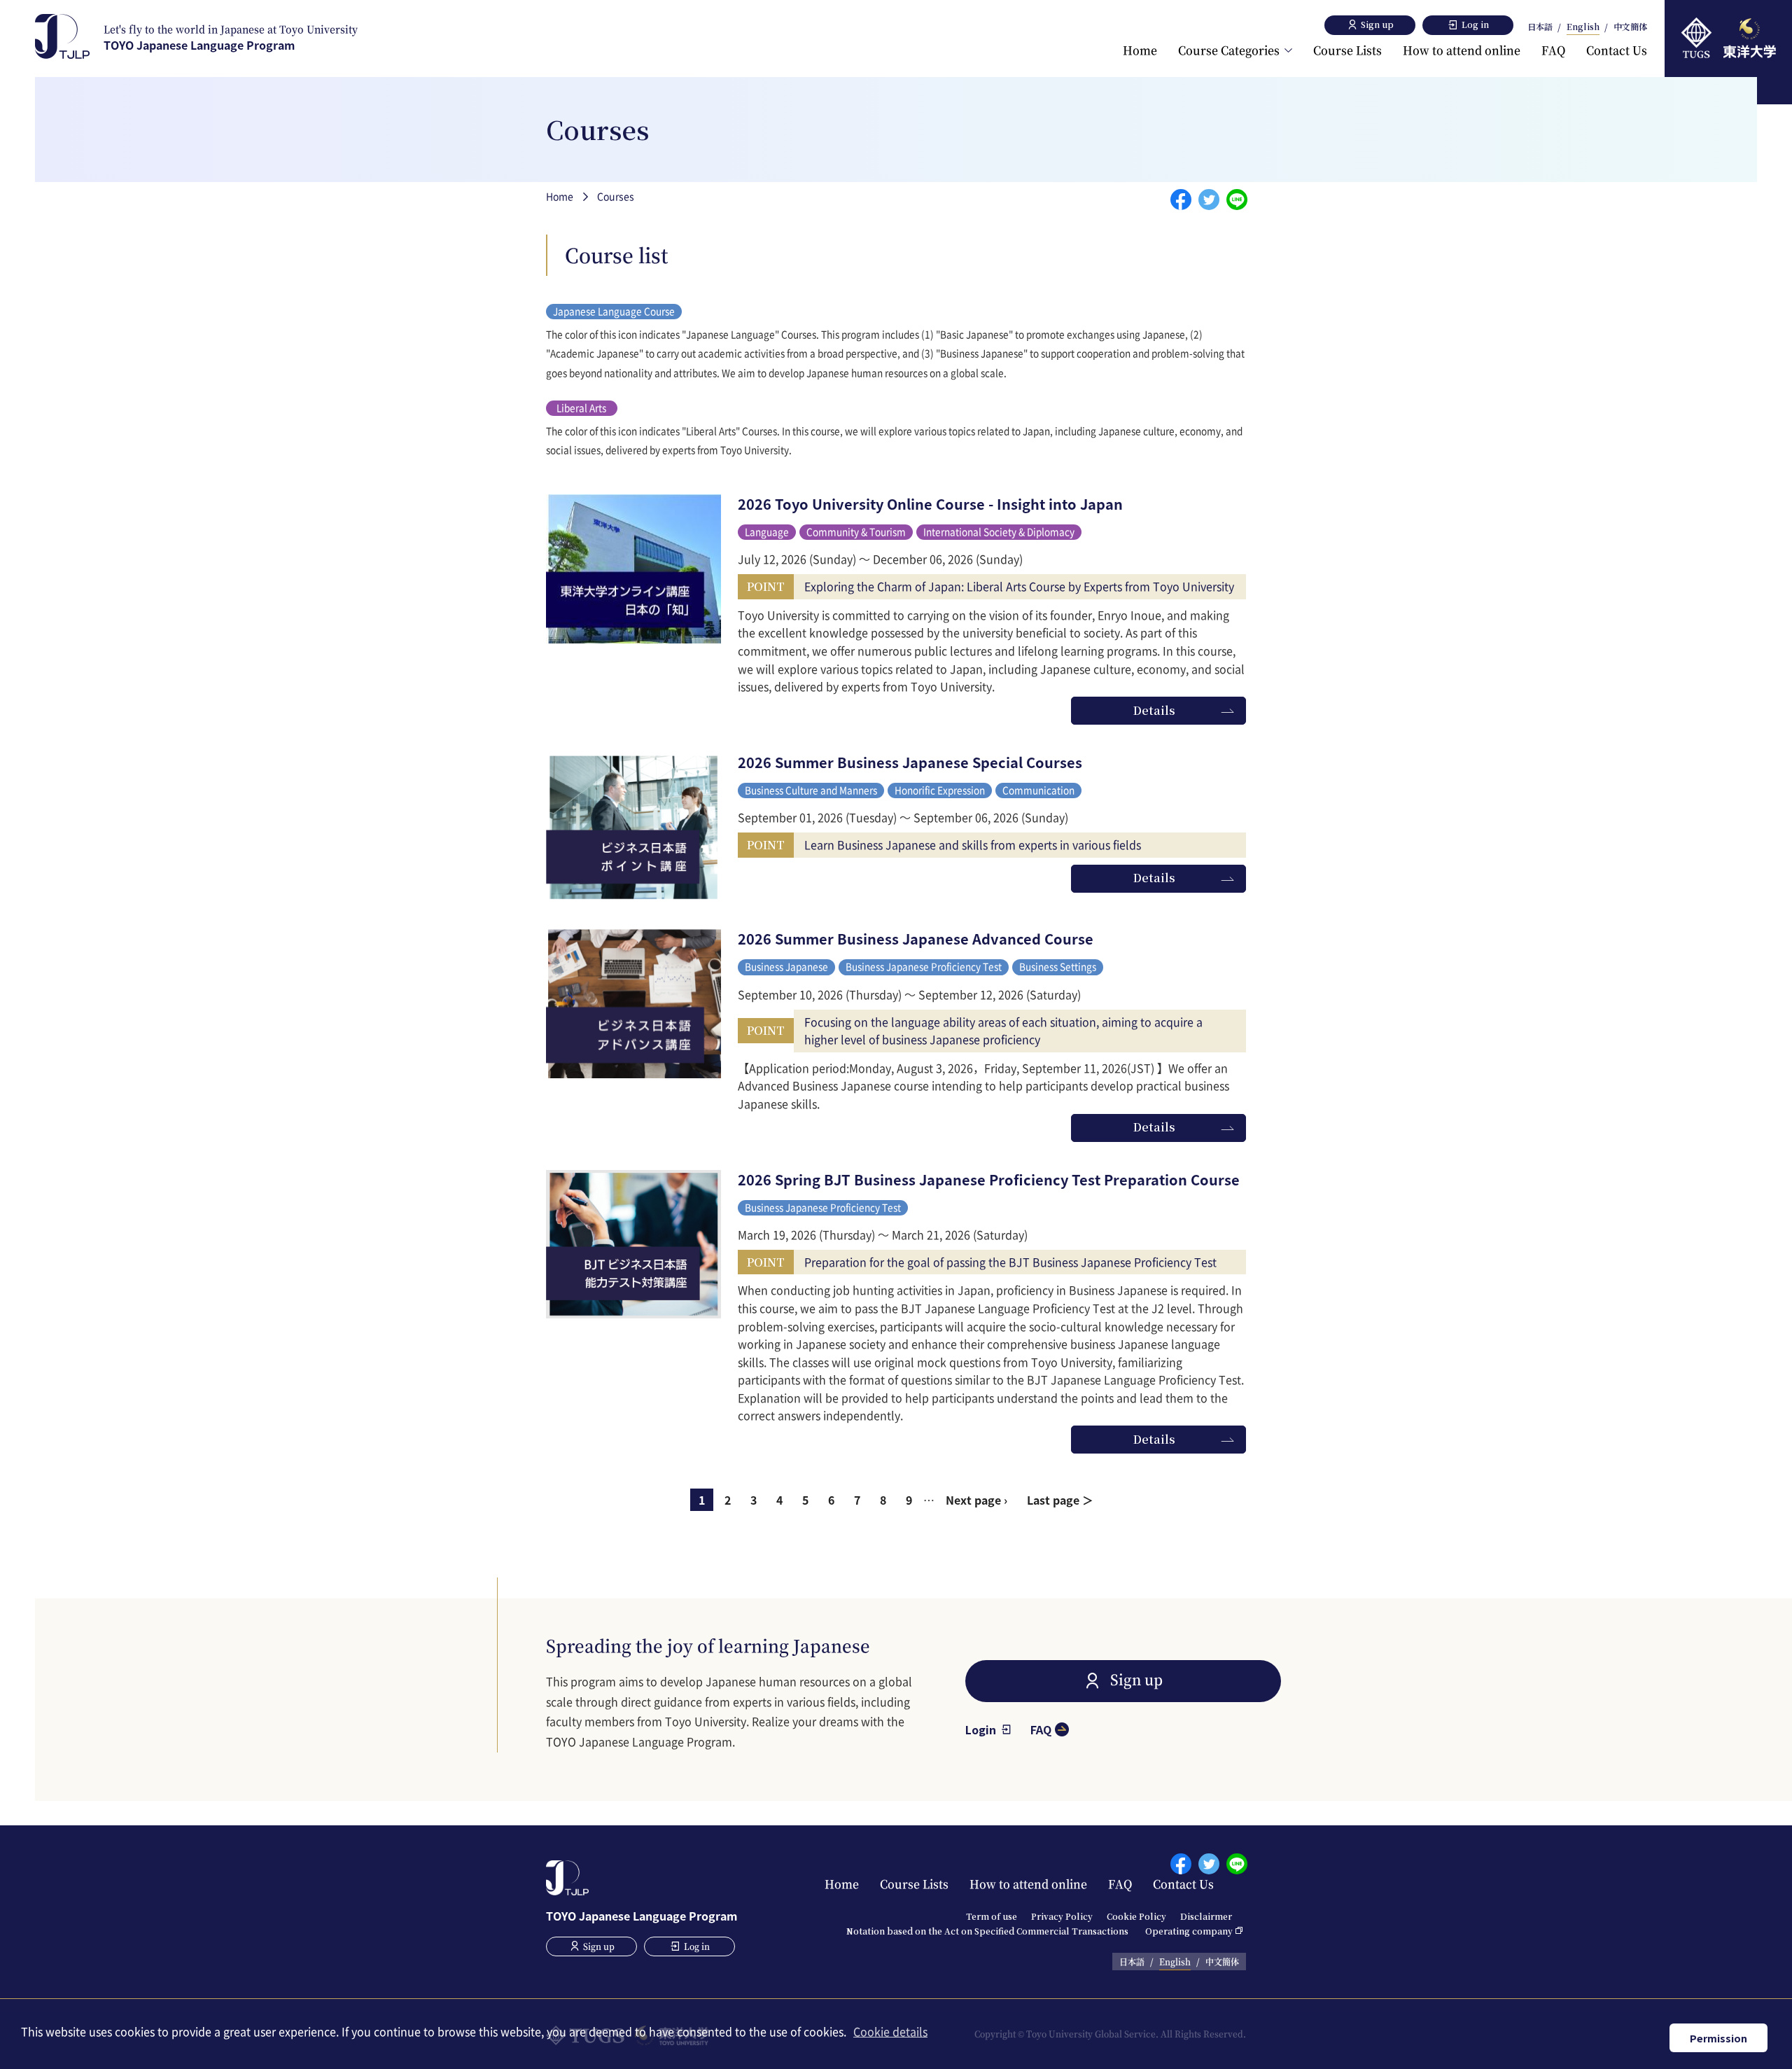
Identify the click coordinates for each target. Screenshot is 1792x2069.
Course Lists (1347, 50)
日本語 (1540, 27)
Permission (1718, 2038)
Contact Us (1617, 50)
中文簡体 (1630, 27)
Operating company (1189, 1931)
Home (1140, 50)
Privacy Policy (1062, 1916)
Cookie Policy (1136, 1916)
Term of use (992, 1916)
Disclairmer (1206, 1916)
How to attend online (1462, 50)
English (1583, 27)
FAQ (1553, 50)
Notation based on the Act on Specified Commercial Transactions (987, 1931)
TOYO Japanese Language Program (231, 37)
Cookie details (890, 2031)
